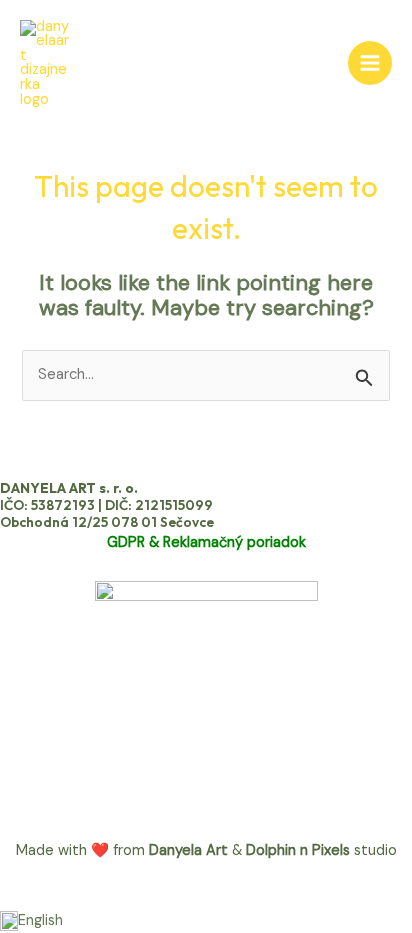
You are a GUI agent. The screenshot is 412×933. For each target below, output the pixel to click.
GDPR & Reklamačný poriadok (206, 542)
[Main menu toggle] (370, 63)
